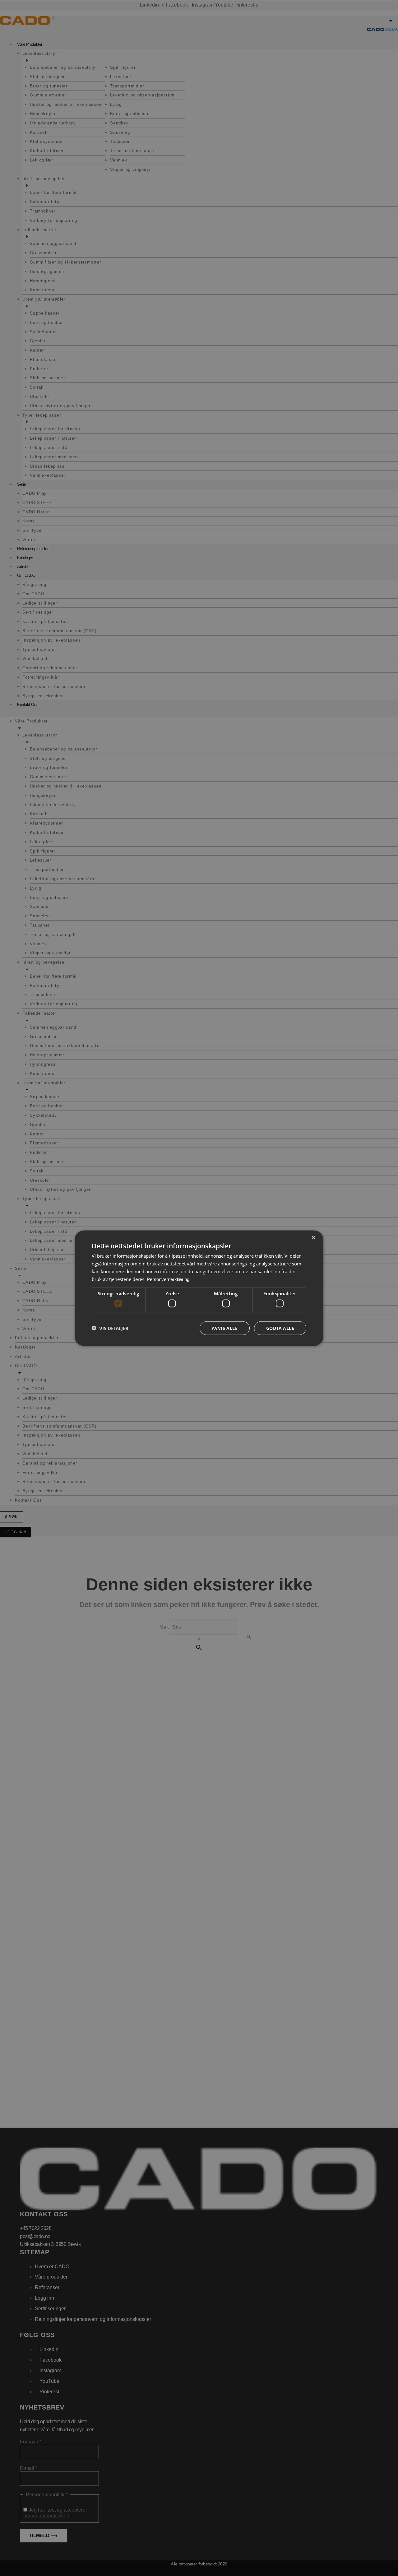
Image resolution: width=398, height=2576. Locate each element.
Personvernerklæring (168, 1279)
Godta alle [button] (280, 1328)
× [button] (313, 1238)
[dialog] (199, 1288)
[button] (110, 1328)
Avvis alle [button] (225, 1328)
